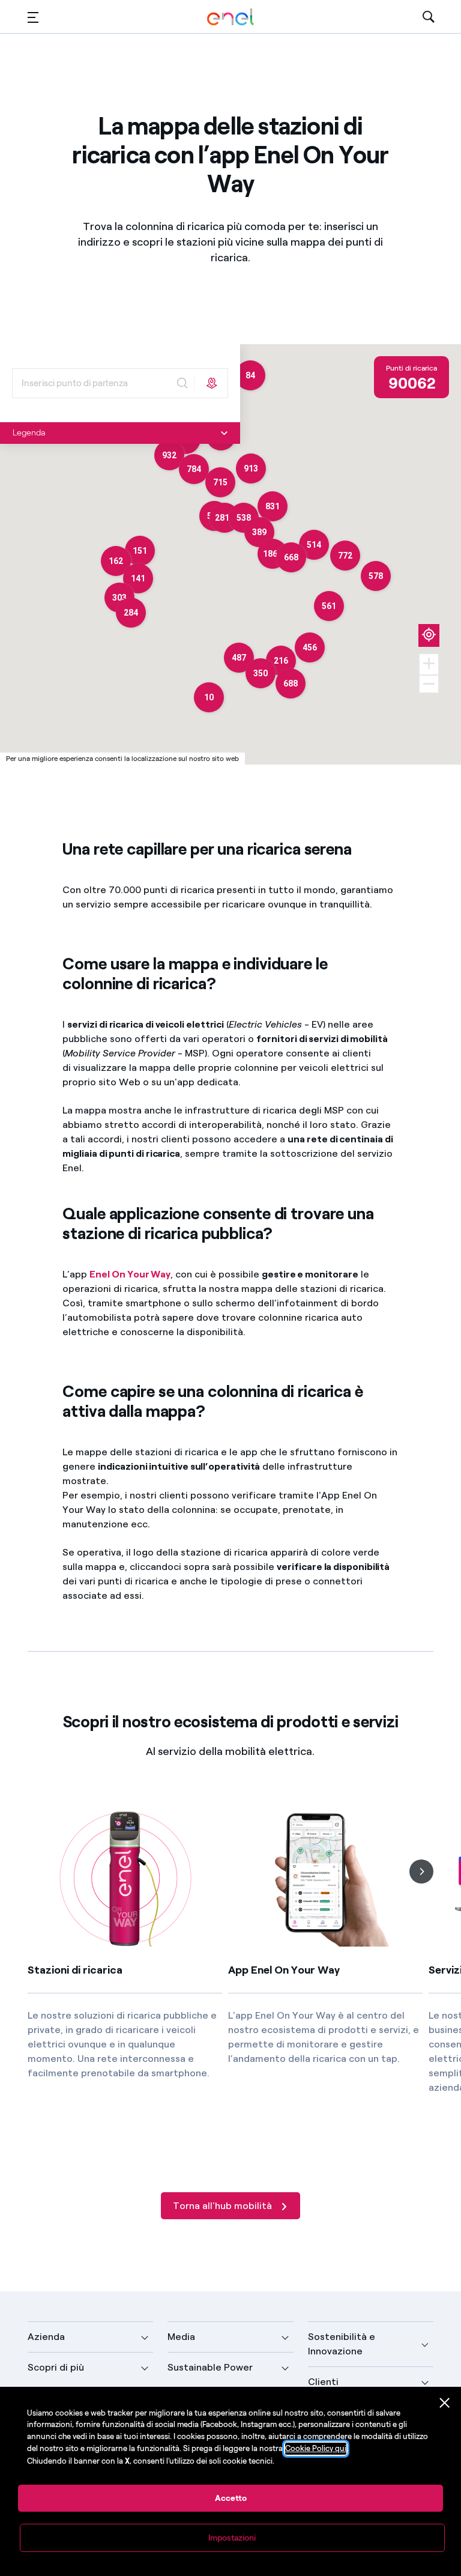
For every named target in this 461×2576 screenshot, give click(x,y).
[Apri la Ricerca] (429, 17)
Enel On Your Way (130, 1274)
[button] (33, 17)
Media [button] (181, 2337)
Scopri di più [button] (56, 2367)
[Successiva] (421, 1871)
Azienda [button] (46, 2337)
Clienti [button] (323, 2382)
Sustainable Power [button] (210, 2367)
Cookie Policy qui (316, 2448)
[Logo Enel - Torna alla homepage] (230, 17)
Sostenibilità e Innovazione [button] (342, 2344)
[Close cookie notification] (445, 2403)
